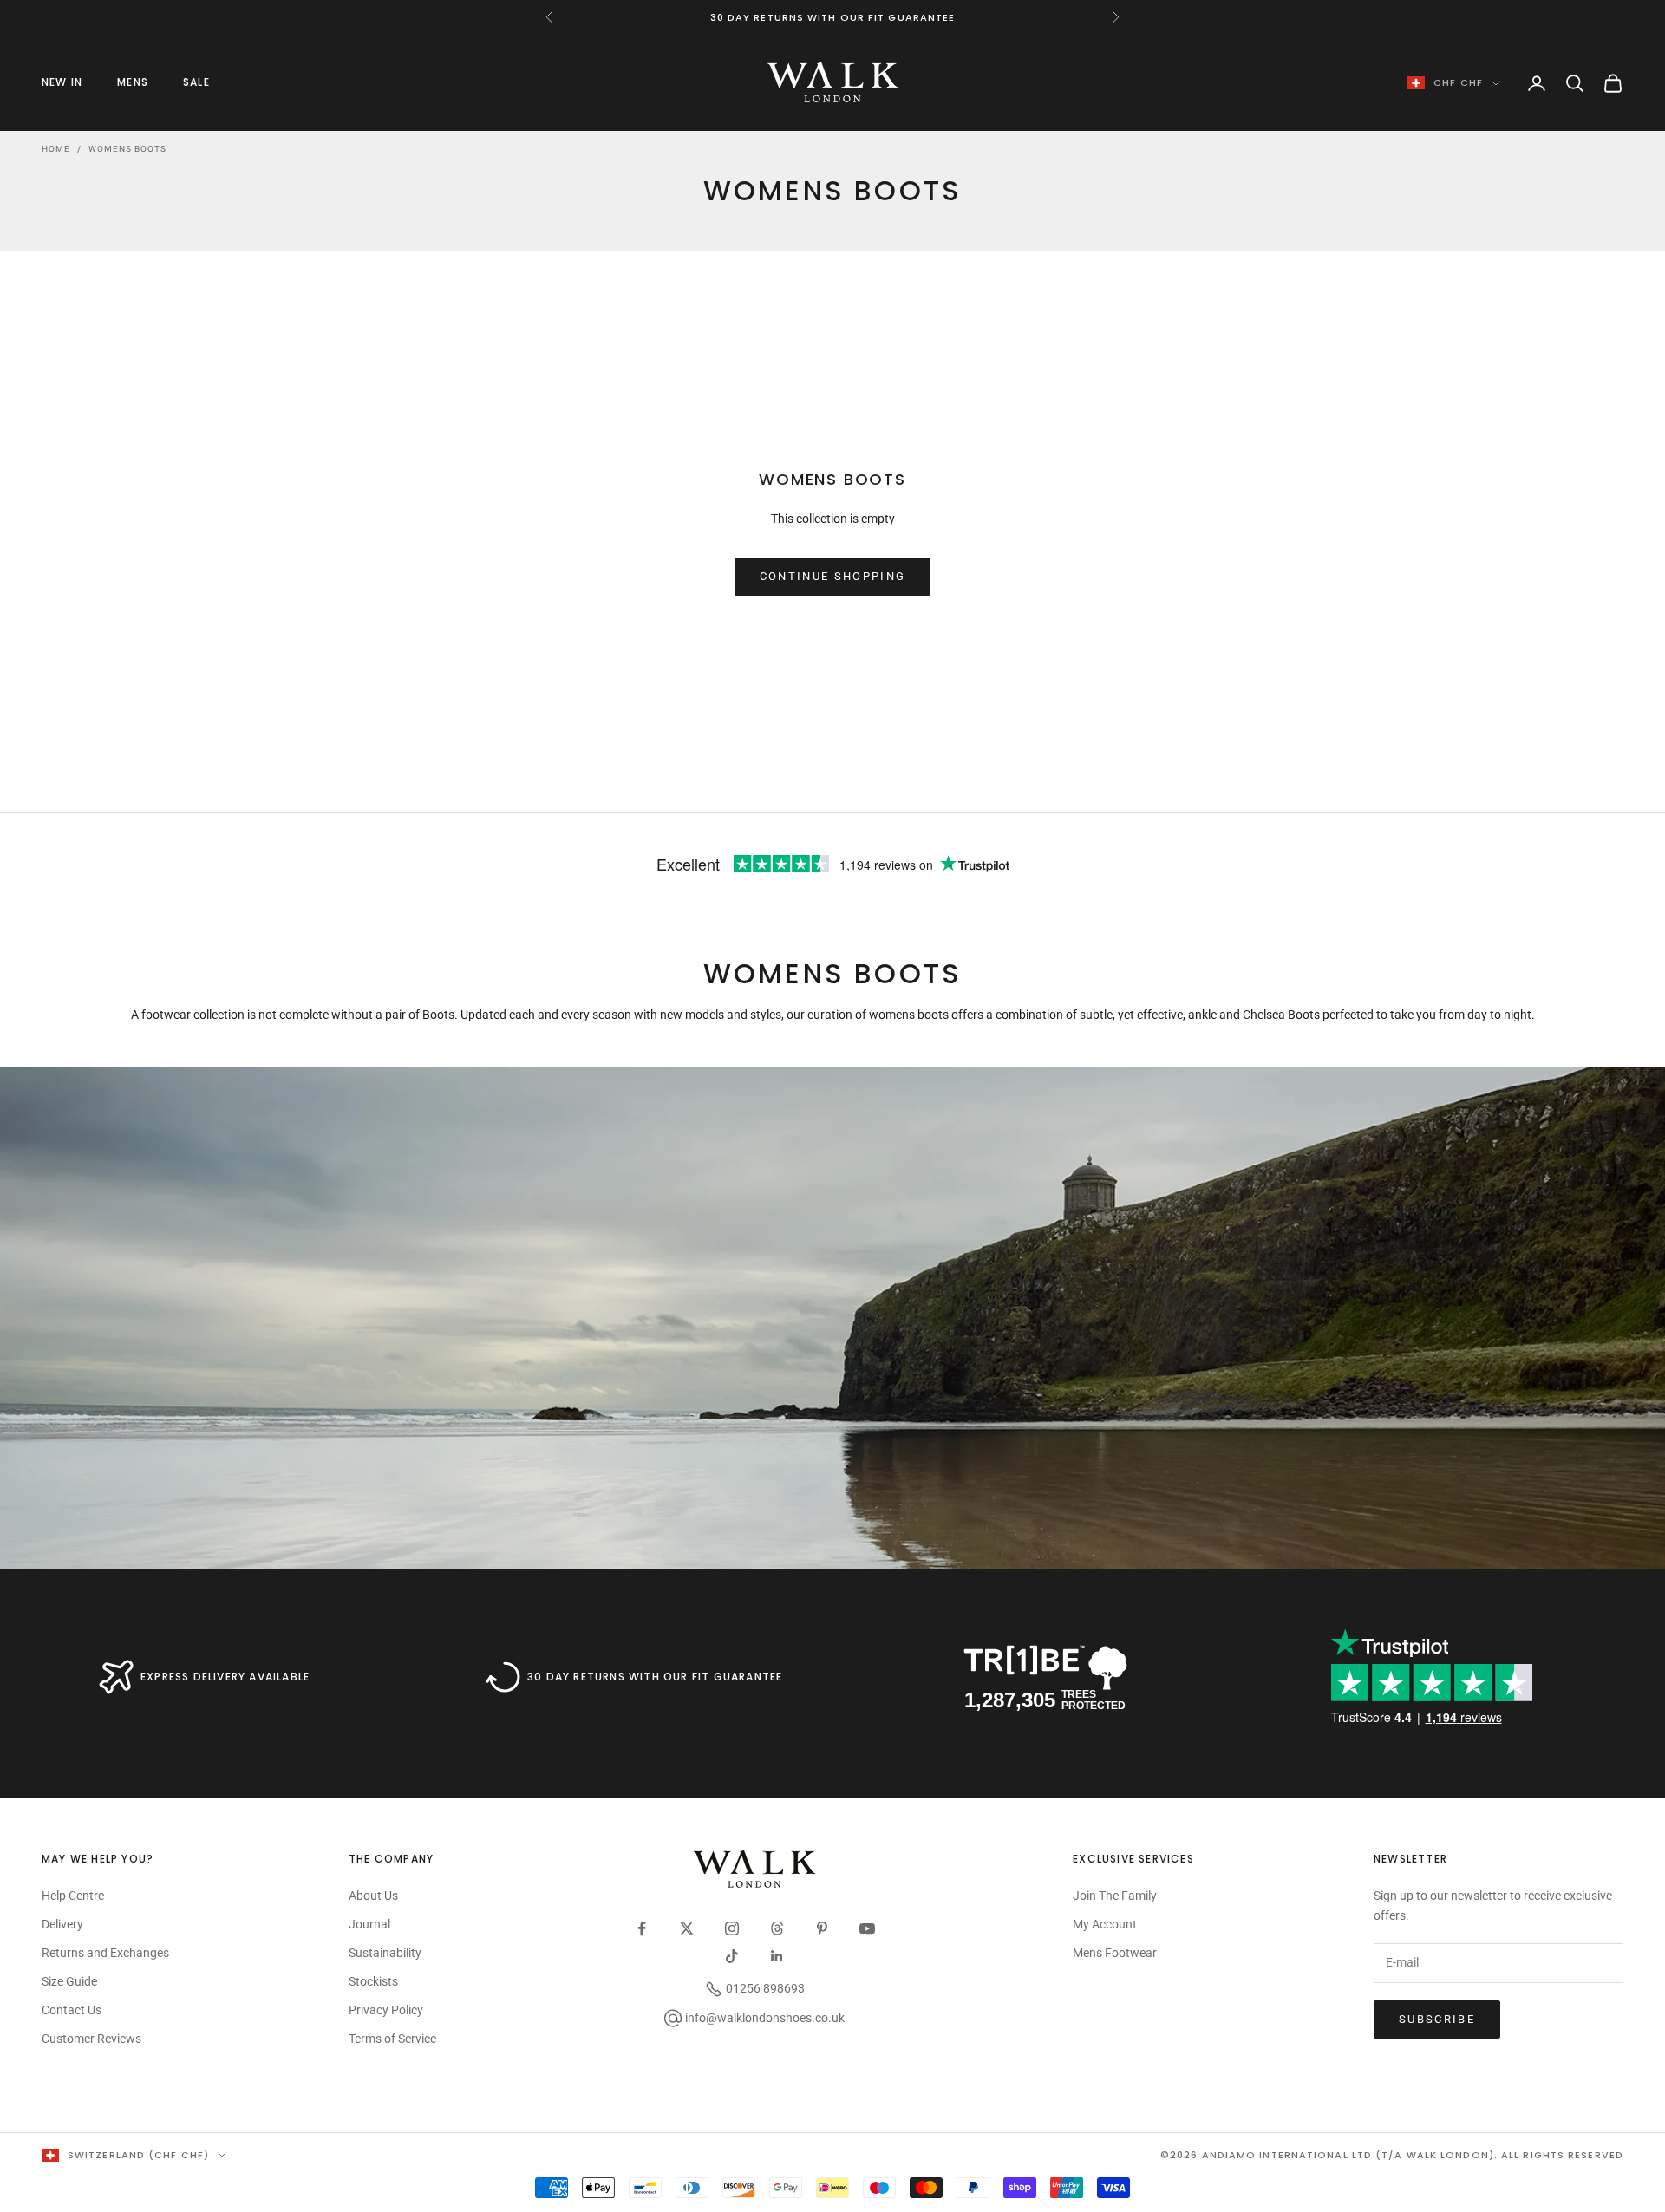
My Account (1105, 1924)
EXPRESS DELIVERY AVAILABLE (225, 1677)
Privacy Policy (386, 2010)
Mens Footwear (1115, 1953)
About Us (373, 1896)
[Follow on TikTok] (732, 1956)
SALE (196, 82)
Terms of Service (392, 2039)
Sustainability (385, 1953)
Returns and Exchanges (105, 1953)
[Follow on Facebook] (642, 1928)
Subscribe (1437, 2019)
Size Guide (69, 1981)
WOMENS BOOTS (127, 149)
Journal (369, 1924)
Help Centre (73, 1896)
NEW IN (62, 82)
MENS (133, 82)
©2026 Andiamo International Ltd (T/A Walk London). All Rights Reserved (1392, 2155)
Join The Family (1115, 1896)
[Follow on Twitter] (687, 1928)
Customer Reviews (91, 2039)
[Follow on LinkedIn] (777, 1956)
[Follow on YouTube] (867, 1928)
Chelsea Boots (1281, 1015)
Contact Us (72, 2010)
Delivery (62, 1924)
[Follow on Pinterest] (822, 1928)
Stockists (373, 1981)
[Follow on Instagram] (732, 1928)
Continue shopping (833, 576)
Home (56, 149)
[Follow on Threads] (777, 1928)
